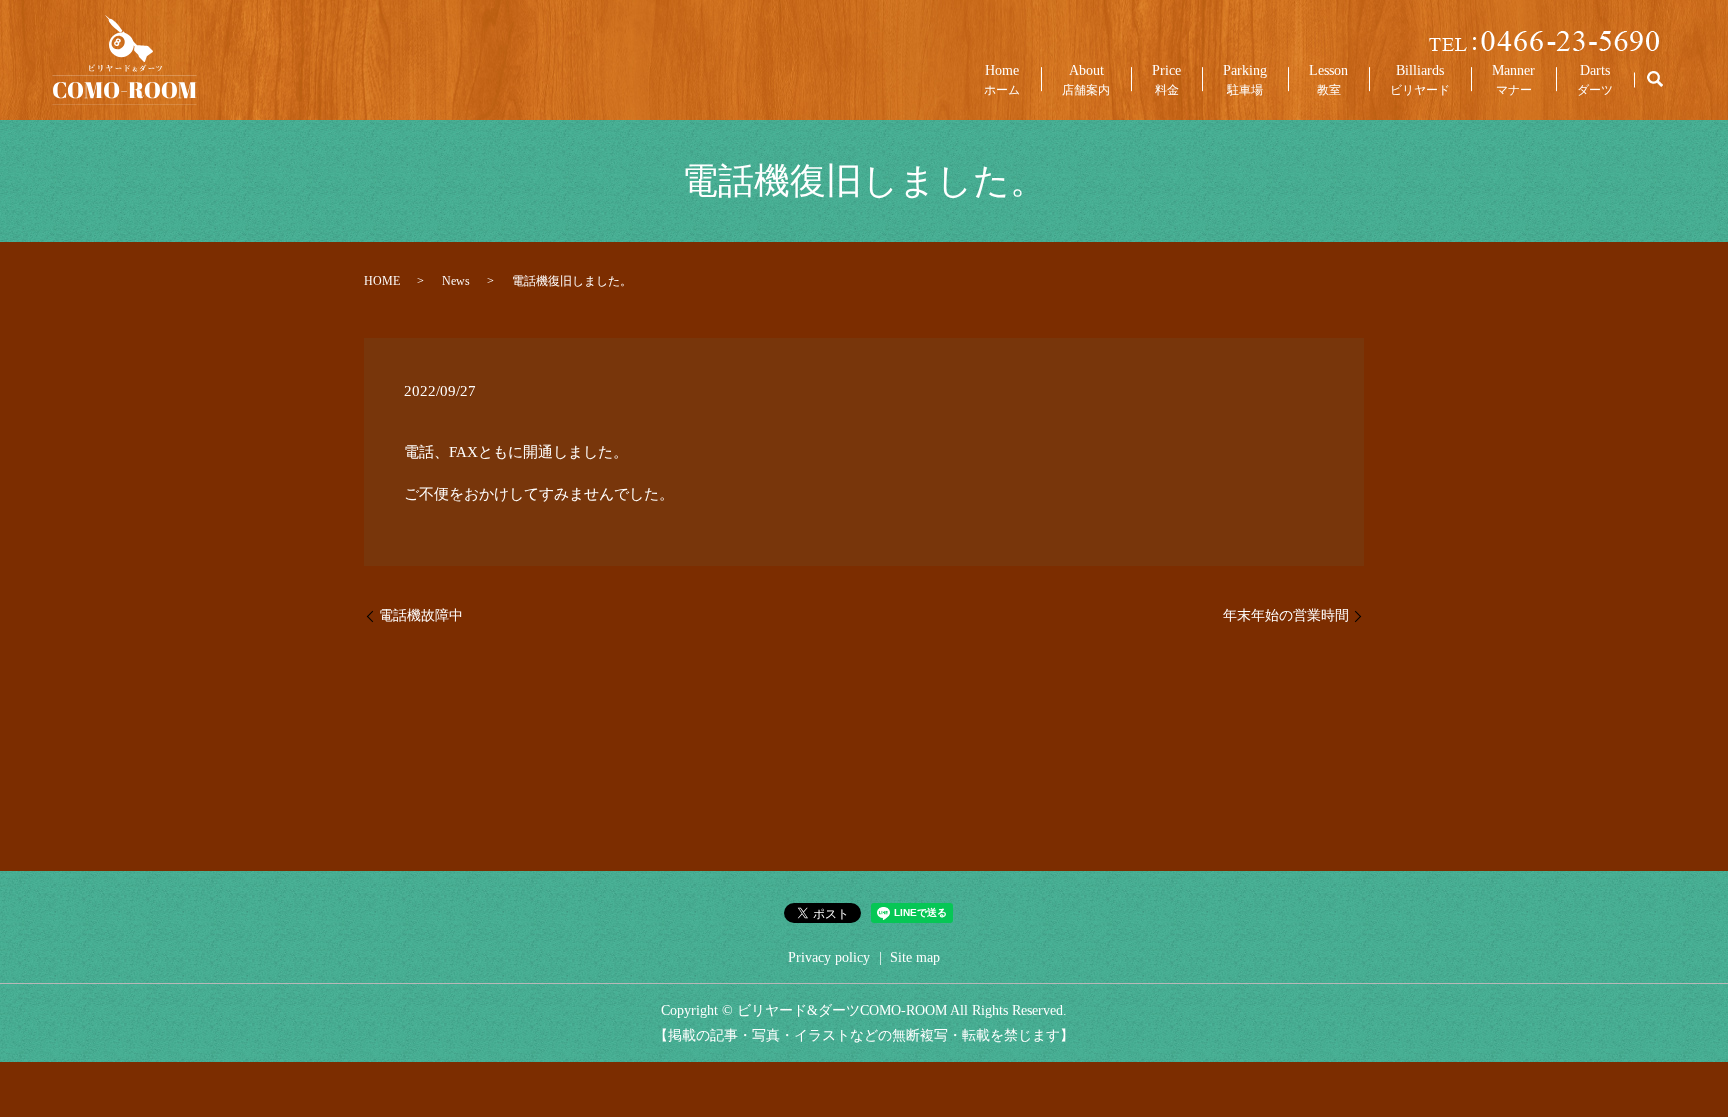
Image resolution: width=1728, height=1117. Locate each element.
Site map (915, 957)
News (456, 281)
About (1086, 80)
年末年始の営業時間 (1286, 615)
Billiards (1420, 80)
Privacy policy (829, 957)
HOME (382, 281)
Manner (1513, 80)
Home (1002, 80)
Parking (1245, 80)
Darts (1595, 80)
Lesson (1328, 80)
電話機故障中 (421, 615)
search (1655, 80)
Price (1166, 80)
